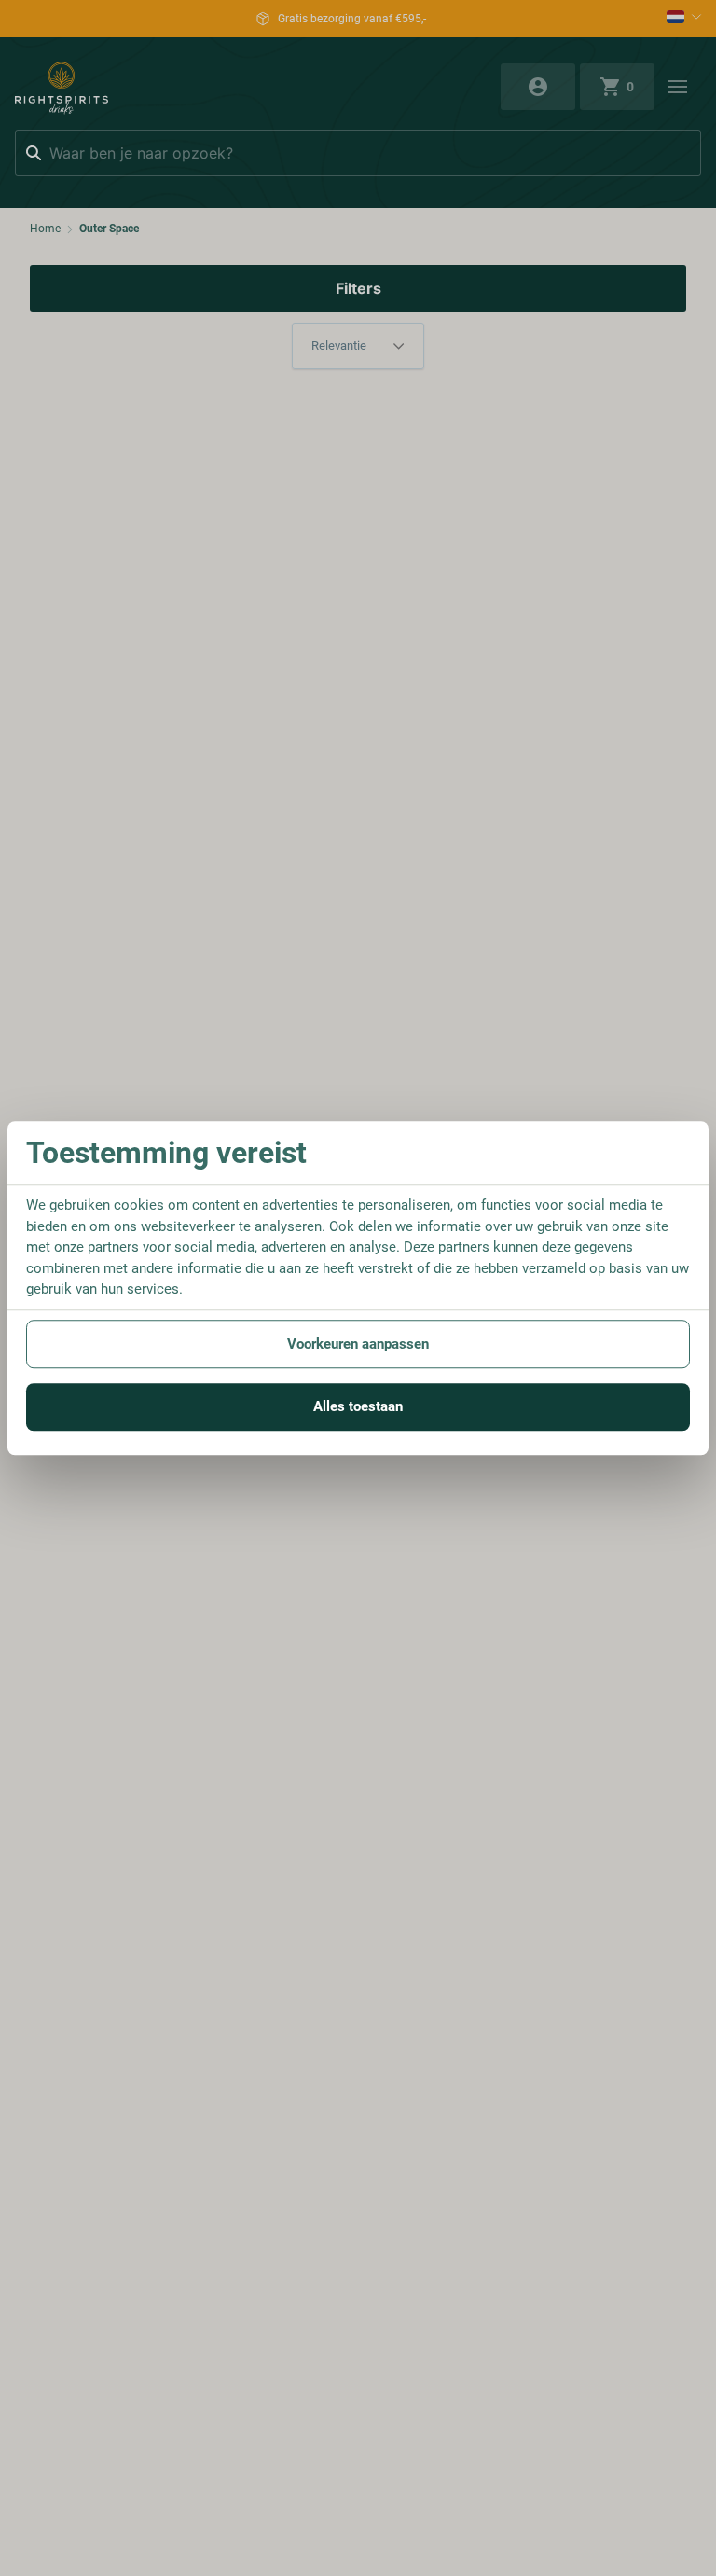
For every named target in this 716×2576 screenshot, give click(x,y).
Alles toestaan (358, 1406)
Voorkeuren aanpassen (358, 1344)
